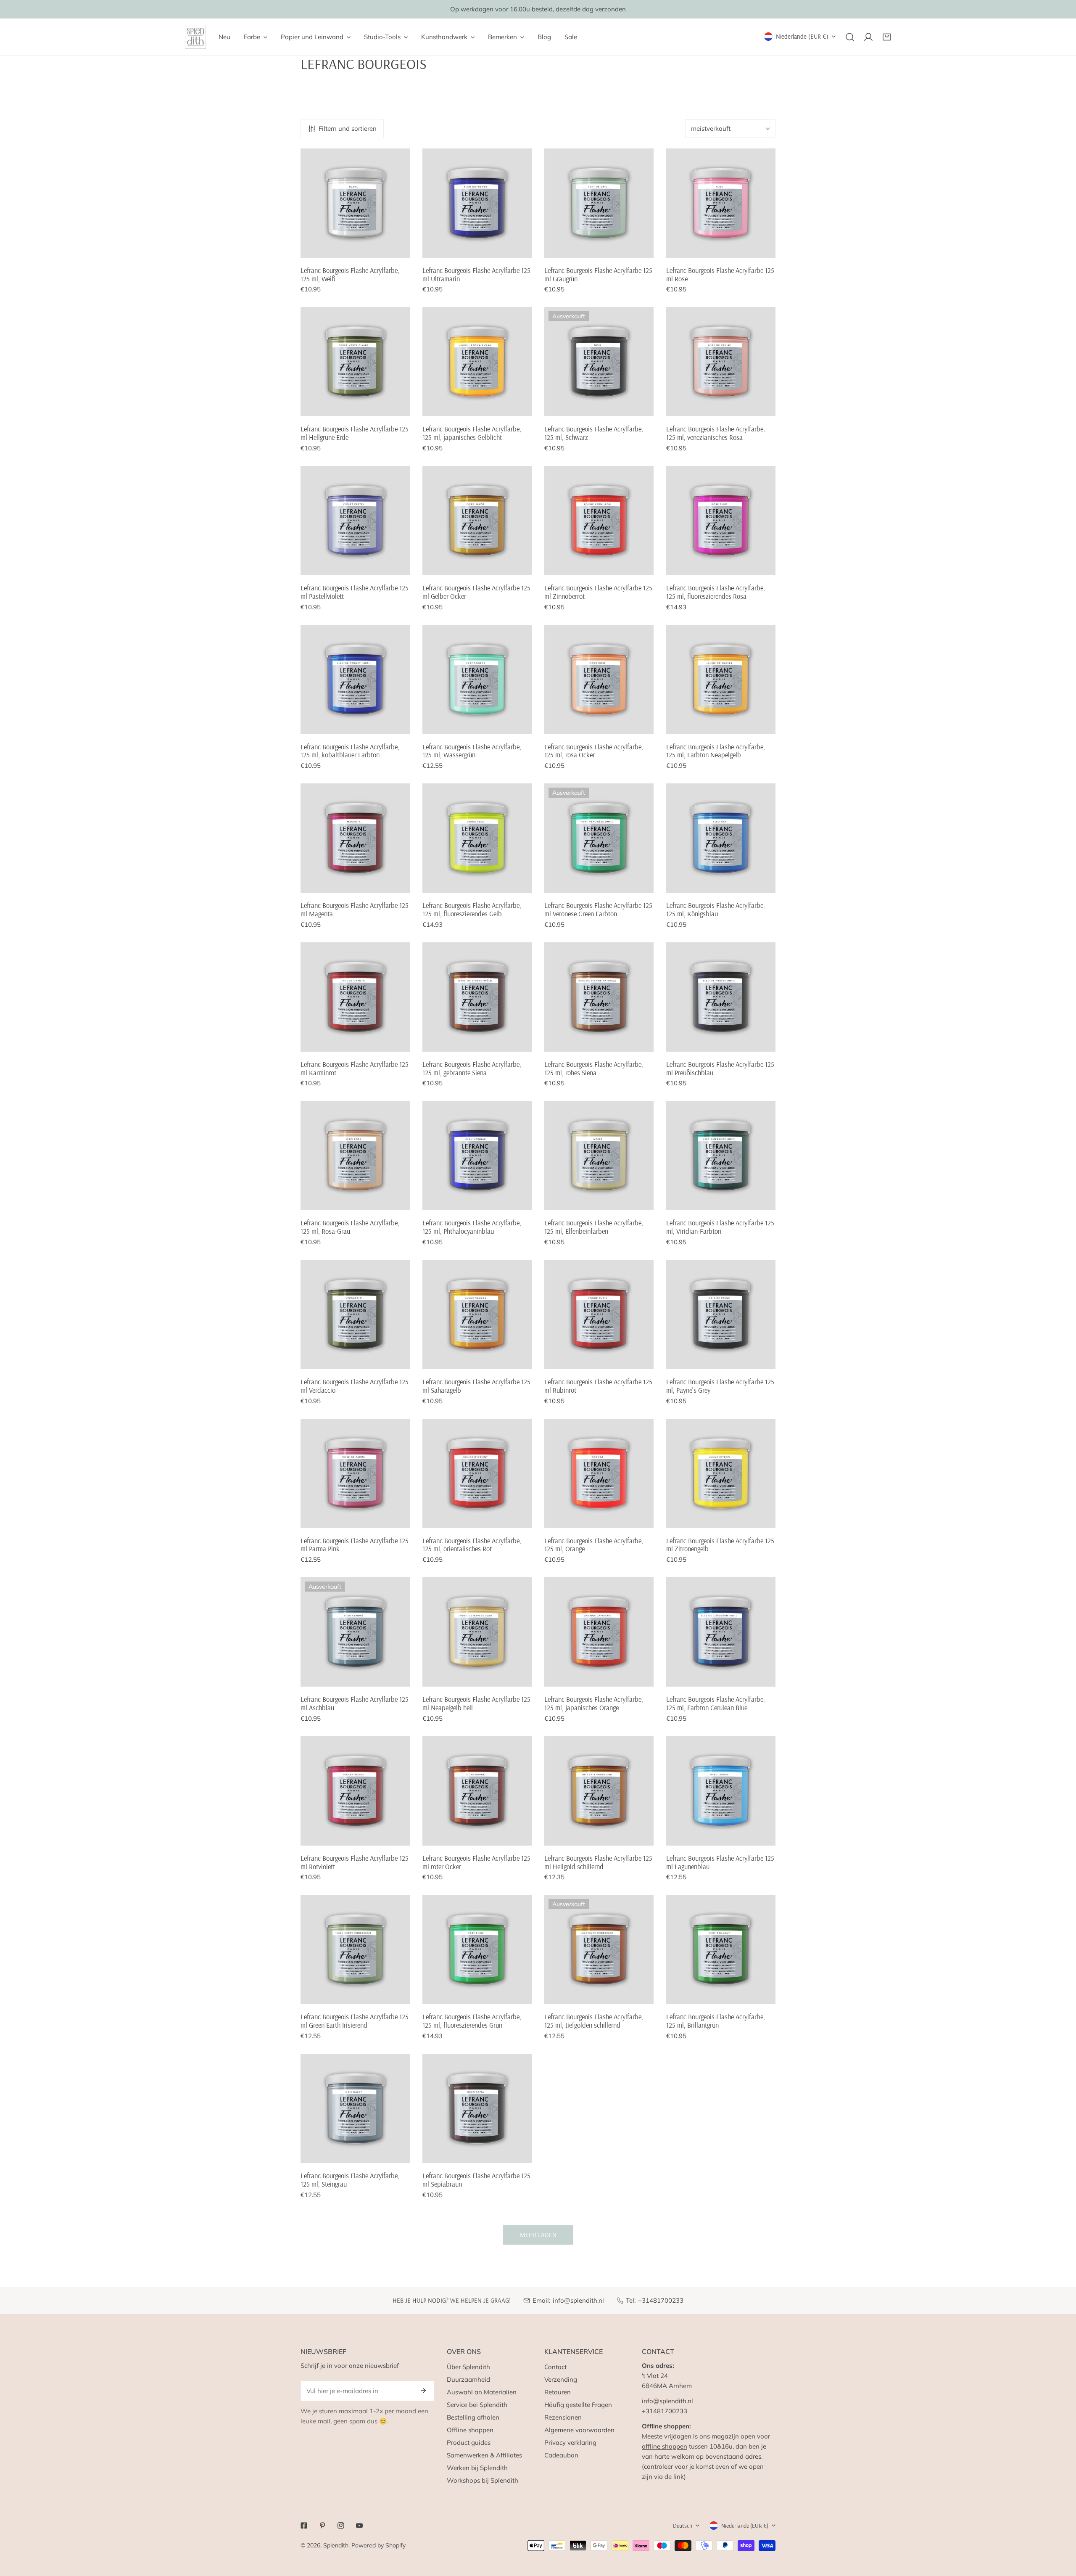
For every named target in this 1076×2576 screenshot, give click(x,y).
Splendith (336, 2545)
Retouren (558, 2392)
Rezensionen (563, 2417)
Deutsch (683, 2526)
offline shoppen (665, 2446)
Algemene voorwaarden (579, 2430)
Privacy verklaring (570, 2442)
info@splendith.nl (578, 2300)
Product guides (469, 2442)
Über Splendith (468, 2367)
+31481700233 (661, 2300)
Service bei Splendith (477, 2405)
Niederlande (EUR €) (802, 36)
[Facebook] (304, 2526)
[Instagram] (341, 2526)
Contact (555, 2367)
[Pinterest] (322, 2526)
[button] (887, 37)
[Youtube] (359, 2526)
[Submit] (423, 2391)
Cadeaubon (561, 2455)
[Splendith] (195, 37)
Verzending (561, 2379)
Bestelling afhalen (473, 2417)
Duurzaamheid (468, 2379)
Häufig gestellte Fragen (578, 2405)
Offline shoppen (470, 2430)
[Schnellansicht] (400, 248)
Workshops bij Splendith (483, 2480)
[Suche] (850, 37)
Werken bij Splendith (477, 2468)
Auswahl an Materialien (482, 2392)
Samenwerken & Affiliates (484, 2455)
